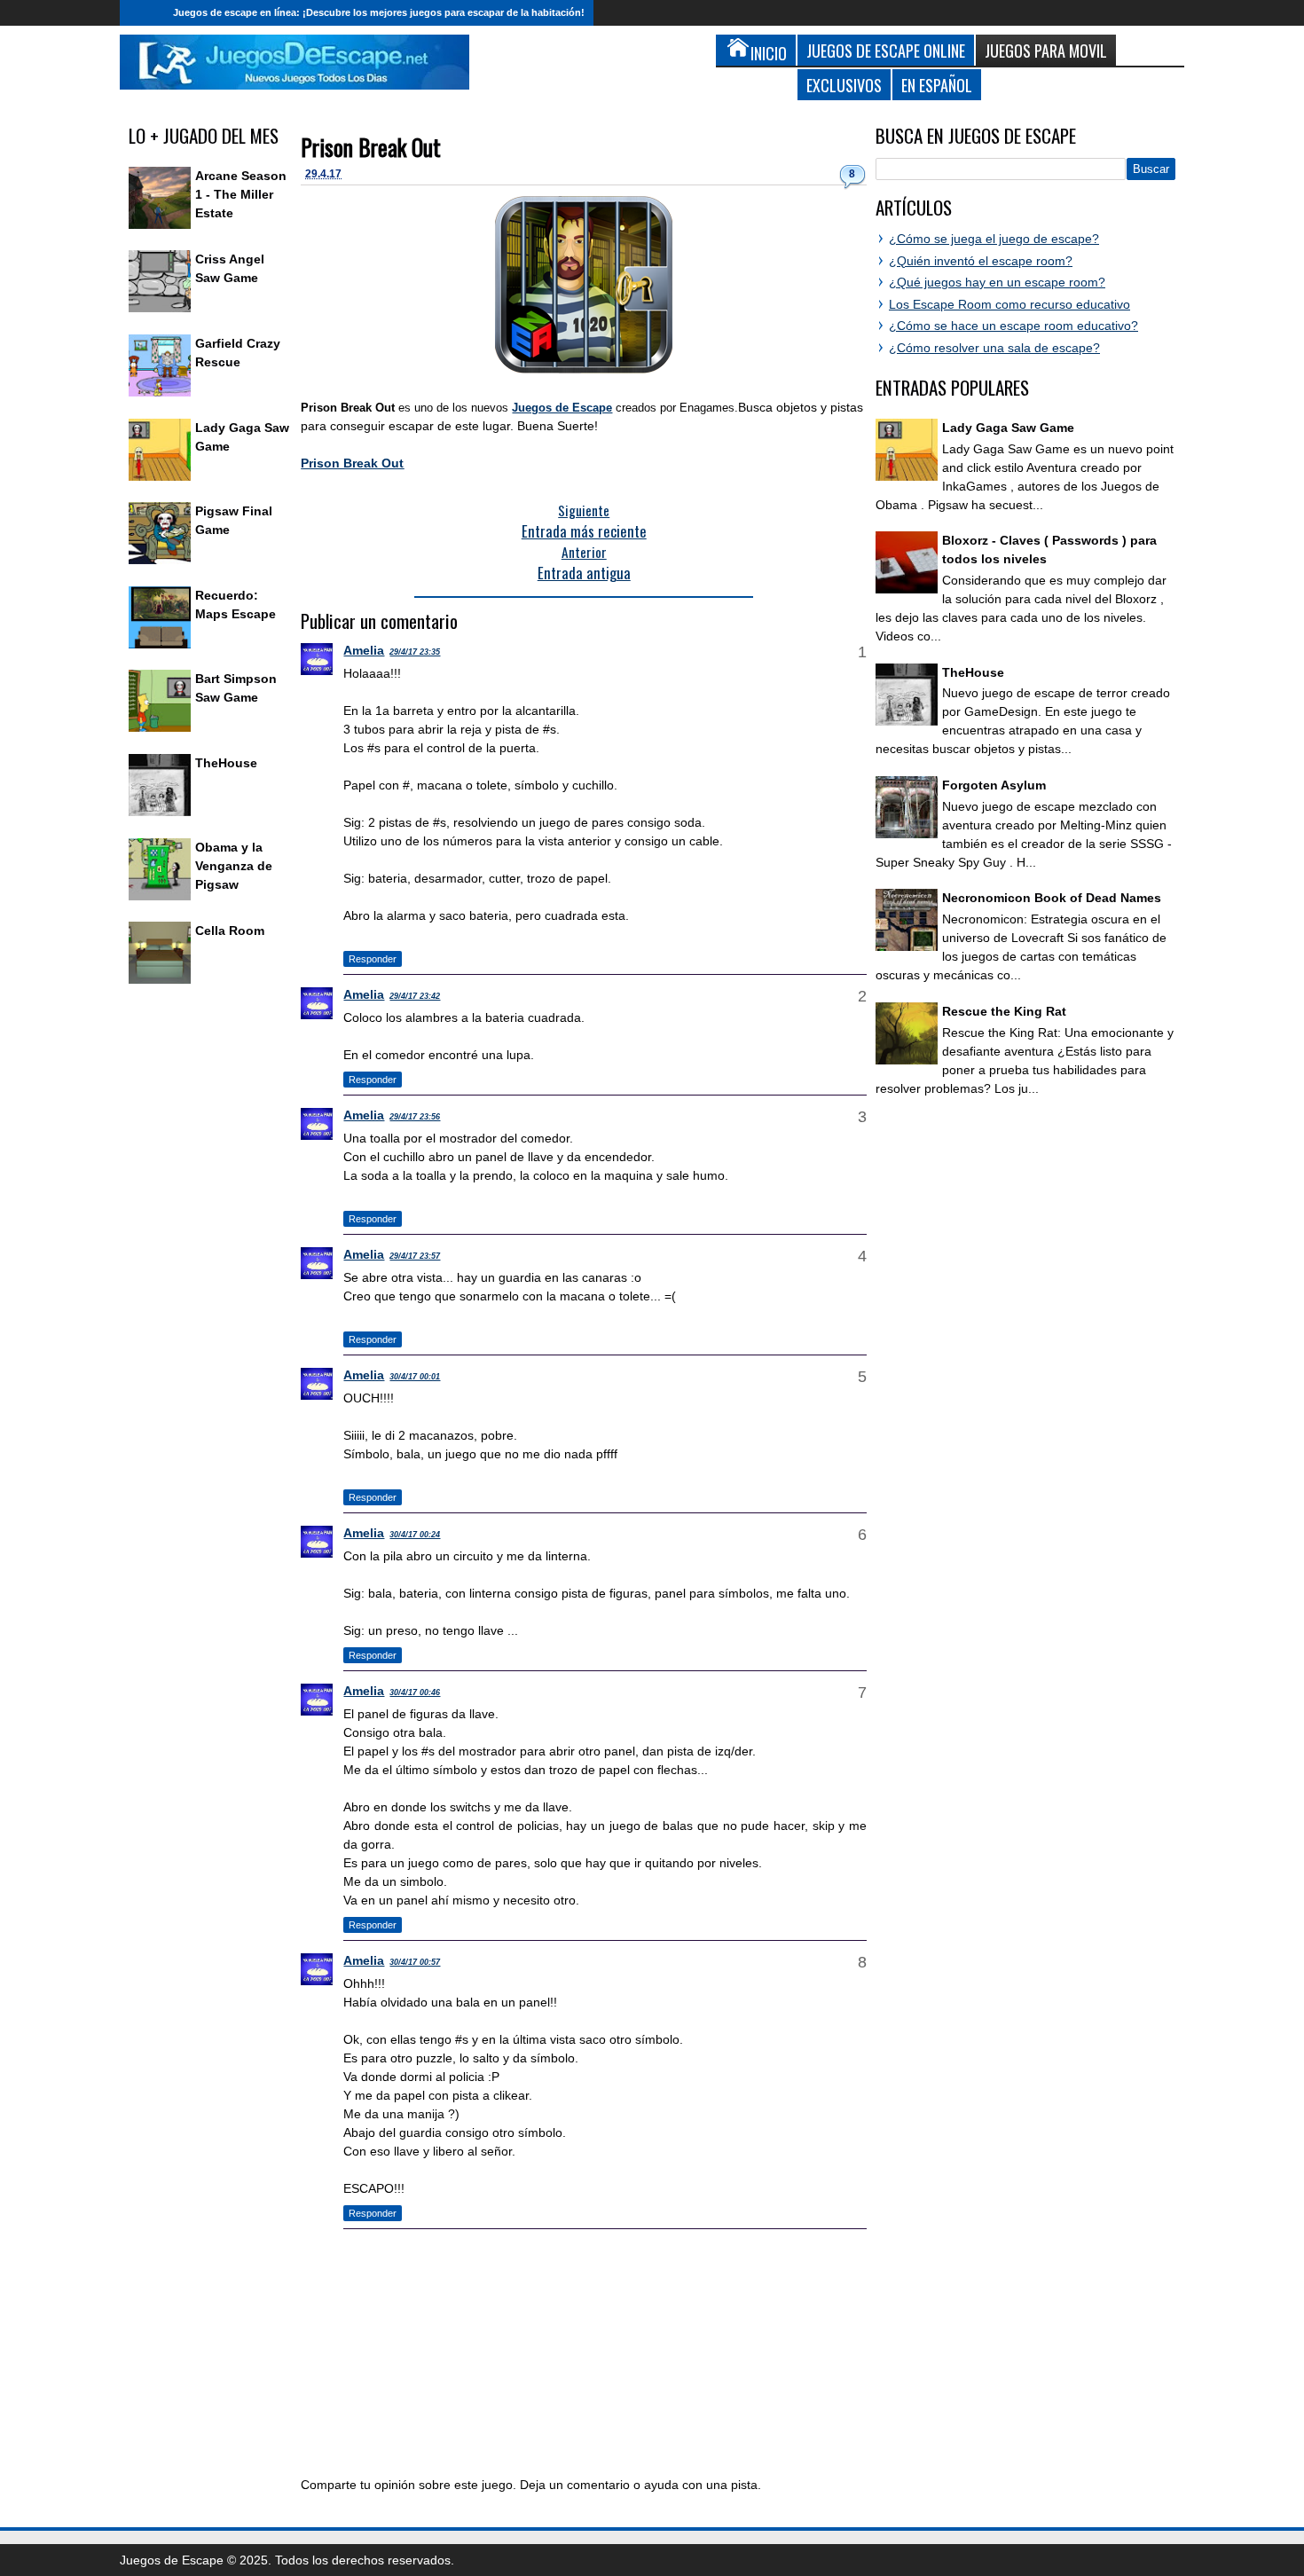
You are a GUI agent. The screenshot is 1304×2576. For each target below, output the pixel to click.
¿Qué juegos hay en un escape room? (997, 282)
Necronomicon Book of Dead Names (1052, 898)
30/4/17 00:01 (415, 1377)
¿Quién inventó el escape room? (981, 261)
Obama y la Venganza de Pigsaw (234, 866)
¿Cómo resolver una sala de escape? (994, 348)
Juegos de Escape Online (886, 50)
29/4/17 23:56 (415, 1117)
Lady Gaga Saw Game (1008, 428)
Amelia (364, 650)
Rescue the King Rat (1004, 1011)
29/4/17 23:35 (415, 652)
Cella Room (230, 931)
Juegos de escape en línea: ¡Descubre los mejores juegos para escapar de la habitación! (379, 12)
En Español (937, 85)
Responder (373, 959)
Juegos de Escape (562, 408)
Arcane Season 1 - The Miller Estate (241, 194)
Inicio (142, 13)
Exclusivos (844, 85)
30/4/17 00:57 (415, 1962)
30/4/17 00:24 (415, 1535)
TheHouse (226, 763)
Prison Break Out (371, 147)
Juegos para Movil (1046, 50)
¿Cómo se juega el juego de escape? (994, 239)
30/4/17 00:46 (415, 1692)
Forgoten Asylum (994, 785)
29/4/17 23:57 (415, 1256)
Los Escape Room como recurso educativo (1009, 304)
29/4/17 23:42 (415, 996)
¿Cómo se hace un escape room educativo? (1013, 326)
